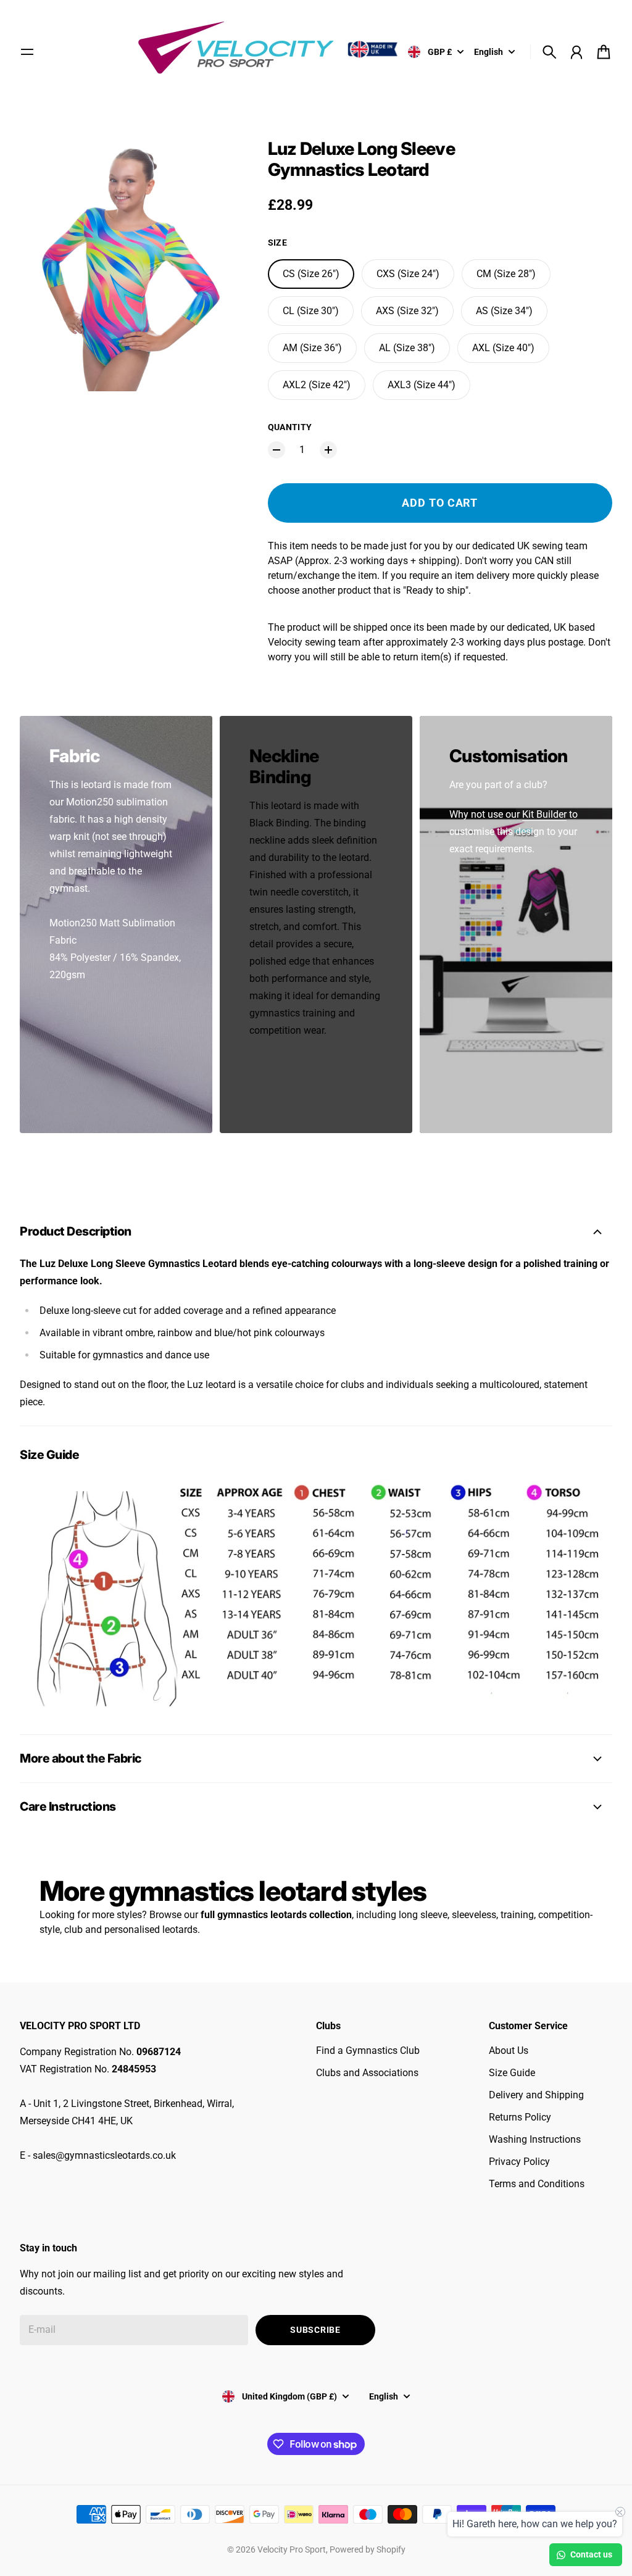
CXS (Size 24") (408, 274)
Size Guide (512, 2073)
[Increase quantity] (328, 450)
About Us (509, 2050)
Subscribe (315, 2330)
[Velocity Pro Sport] (270, 50)
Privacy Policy (519, 2162)
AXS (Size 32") (407, 311)
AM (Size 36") (312, 348)
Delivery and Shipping (536, 2095)
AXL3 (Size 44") (422, 385)
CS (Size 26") (311, 274)
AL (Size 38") (407, 348)
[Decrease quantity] (276, 450)
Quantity (290, 427)
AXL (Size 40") (503, 348)
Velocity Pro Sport (292, 2549)
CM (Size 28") (506, 274)
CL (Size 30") (311, 311)
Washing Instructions (535, 2139)
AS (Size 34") (504, 311)
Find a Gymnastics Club (368, 2050)
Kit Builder (544, 814)
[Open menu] (27, 52)
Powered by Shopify (368, 2549)
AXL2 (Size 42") (317, 385)
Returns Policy (520, 2117)
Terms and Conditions (537, 2184)
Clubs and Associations (367, 2073)
